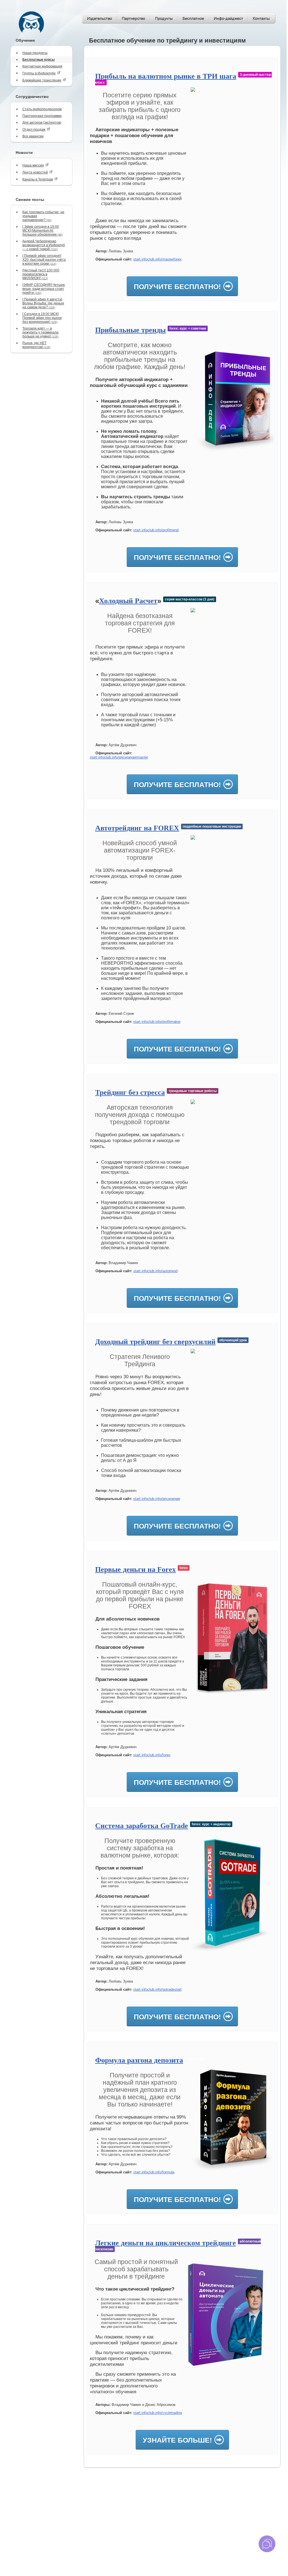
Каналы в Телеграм (38, 179)
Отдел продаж (34, 130)
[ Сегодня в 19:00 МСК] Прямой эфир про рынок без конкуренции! (42, 318)
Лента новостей (35, 172)
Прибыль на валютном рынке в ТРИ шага (166, 76)
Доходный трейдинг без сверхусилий (155, 1342)
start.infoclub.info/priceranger (157, 1499)
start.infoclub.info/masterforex (157, 259)
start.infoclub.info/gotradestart (157, 1989)
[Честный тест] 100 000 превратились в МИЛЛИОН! (41, 274)
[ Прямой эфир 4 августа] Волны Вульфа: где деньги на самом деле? (43, 303)
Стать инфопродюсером (42, 109)
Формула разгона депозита (139, 2060)
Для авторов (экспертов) (42, 123)
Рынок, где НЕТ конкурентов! (36, 345)
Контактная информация (42, 66)
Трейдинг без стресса (130, 1092)
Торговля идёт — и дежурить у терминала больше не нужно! (40, 332)
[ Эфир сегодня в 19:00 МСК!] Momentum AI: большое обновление (43, 231)
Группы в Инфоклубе (39, 73)
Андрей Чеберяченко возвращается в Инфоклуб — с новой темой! (44, 245)
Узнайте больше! (177, 2440)
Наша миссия (33, 165)
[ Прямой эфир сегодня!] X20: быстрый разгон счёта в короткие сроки (44, 260)
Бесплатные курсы (38, 60)
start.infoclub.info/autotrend (155, 1271)
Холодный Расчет (128, 601)
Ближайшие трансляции (42, 80)
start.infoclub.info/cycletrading (158, 2413)
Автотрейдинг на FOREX (137, 828)
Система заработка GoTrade (142, 1826)
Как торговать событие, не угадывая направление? (43, 216)
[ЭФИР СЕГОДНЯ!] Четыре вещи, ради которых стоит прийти (44, 289)
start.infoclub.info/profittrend (156, 530)
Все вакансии (33, 136)
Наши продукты (35, 53)
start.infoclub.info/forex (152, 1755)
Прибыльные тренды (130, 330)
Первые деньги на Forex (135, 1569)
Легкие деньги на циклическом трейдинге (166, 2243)
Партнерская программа (42, 116)
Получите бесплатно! (177, 287)
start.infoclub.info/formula (154, 2172)
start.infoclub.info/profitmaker (157, 1022)
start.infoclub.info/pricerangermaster (119, 757)
